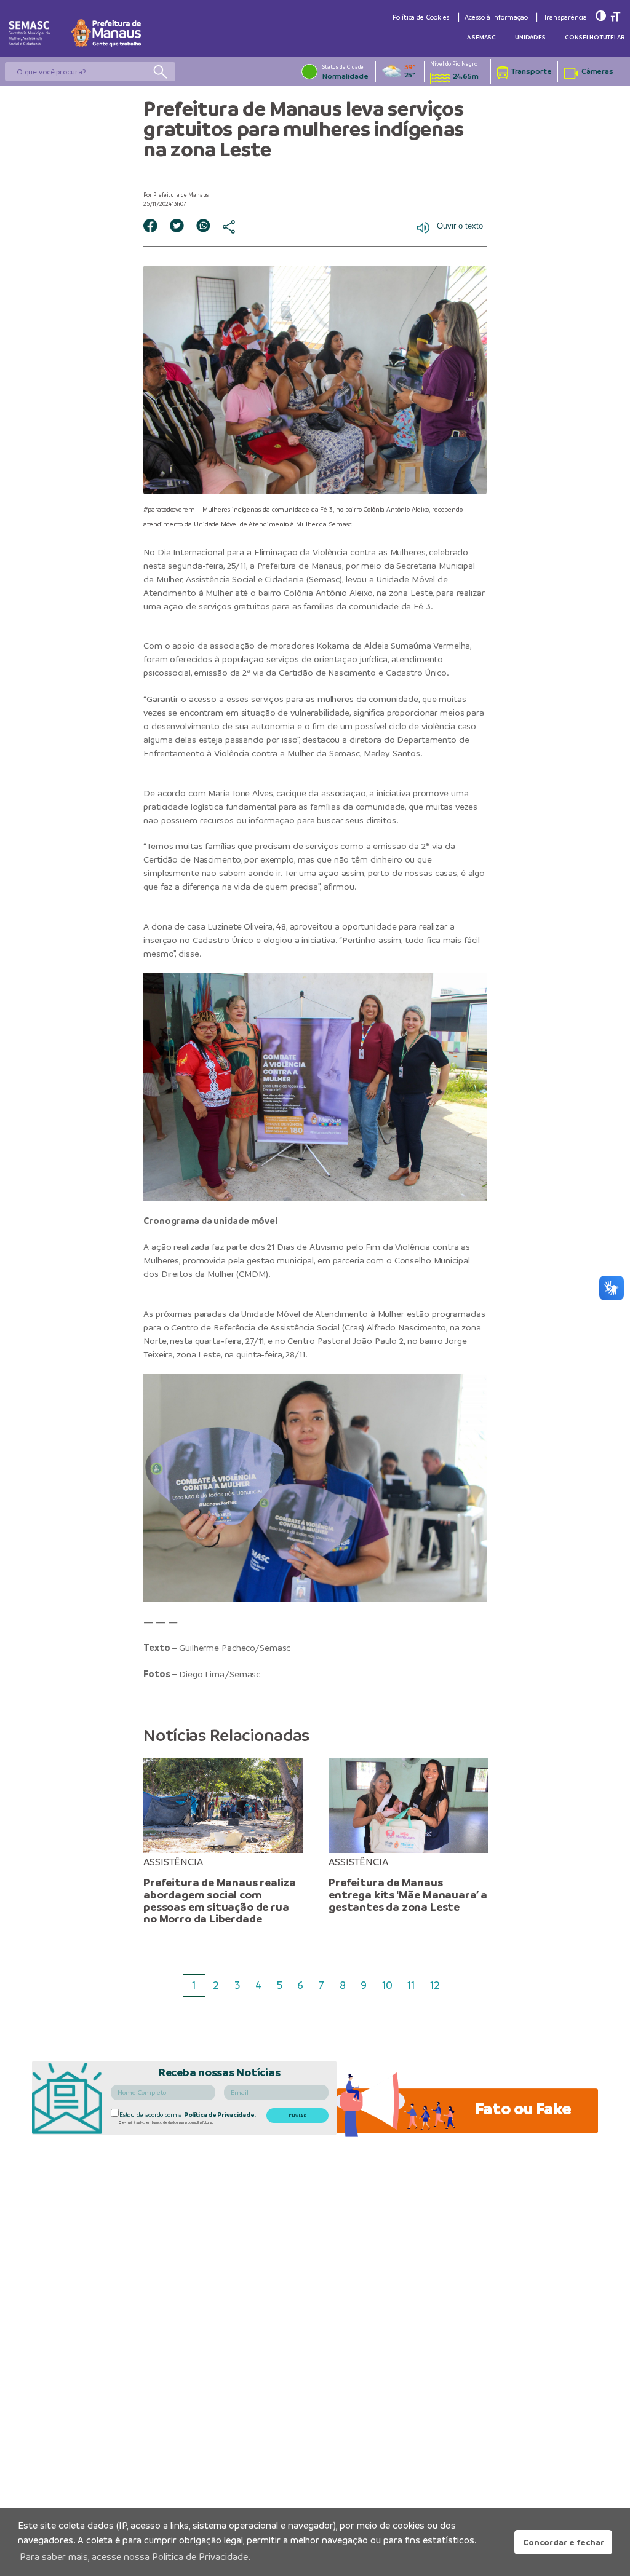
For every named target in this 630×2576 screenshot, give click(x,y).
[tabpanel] (223, 1842)
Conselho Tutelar (595, 37)
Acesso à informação (496, 17)
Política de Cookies (421, 17)
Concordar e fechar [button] (564, 2542)
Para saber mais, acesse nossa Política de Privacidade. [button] (135, 2557)
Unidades (530, 37)
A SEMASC (481, 37)
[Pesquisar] (160, 71)
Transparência (565, 17)
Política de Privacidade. (220, 2115)
